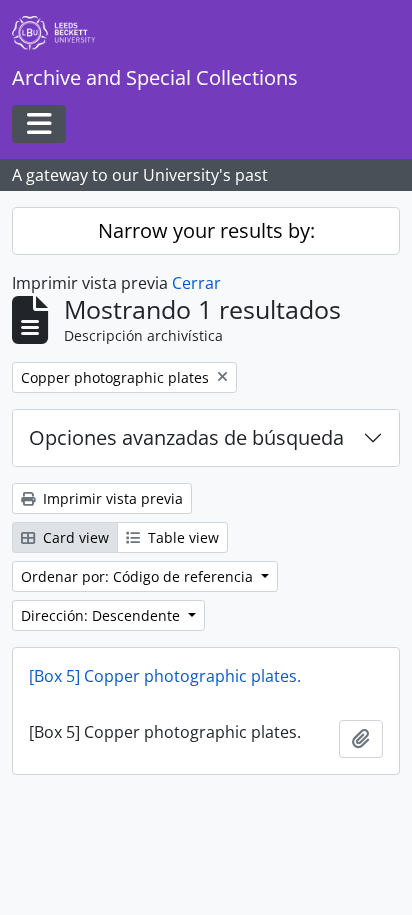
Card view (74, 537)
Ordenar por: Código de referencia (139, 576)
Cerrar (196, 283)
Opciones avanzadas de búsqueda (186, 437)
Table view (181, 537)
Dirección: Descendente (102, 615)
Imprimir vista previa (111, 498)
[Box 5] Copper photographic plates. (165, 676)
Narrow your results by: (206, 230)
